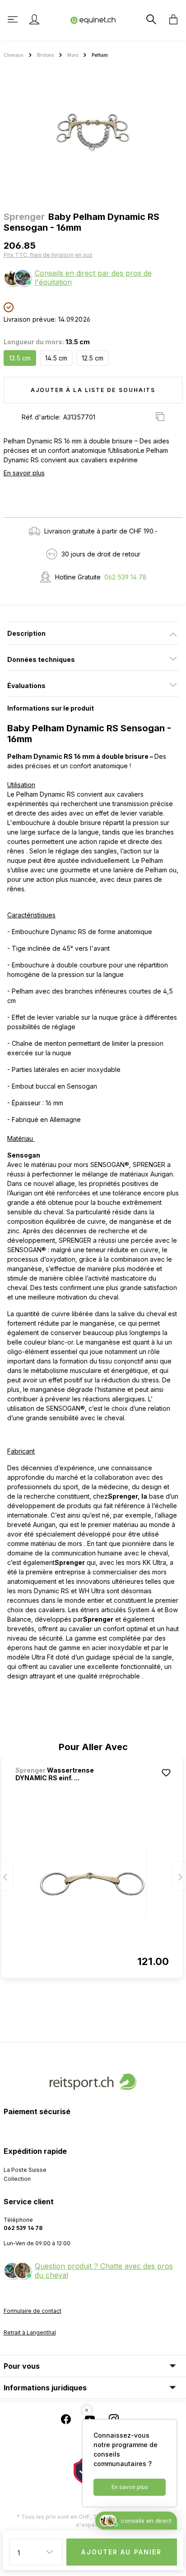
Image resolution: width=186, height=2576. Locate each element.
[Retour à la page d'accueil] (93, 20)
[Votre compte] (34, 19)
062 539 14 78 (126, 577)
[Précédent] (7, 1876)
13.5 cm (20, 358)
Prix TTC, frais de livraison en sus (48, 255)
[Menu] (14, 19)
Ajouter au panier (121, 2552)
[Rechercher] (150, 19)
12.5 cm (93, 358)
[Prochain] (179, 1876)
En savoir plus (24, 473)
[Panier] (171, 19)
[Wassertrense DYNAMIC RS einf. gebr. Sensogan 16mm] (92, 1883)
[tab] (93, 633)
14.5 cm (56, 358)
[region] (93, 132)
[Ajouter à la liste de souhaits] (166, 1773)
